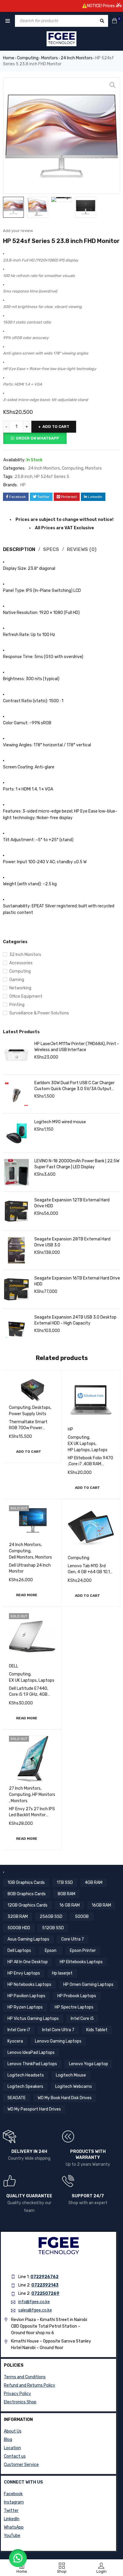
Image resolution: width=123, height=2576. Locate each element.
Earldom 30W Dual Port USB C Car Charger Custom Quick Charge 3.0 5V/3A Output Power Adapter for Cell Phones (74, 1086)
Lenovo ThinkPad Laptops (32, 2064)
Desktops (41, 1408)
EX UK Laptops (82, 1444)
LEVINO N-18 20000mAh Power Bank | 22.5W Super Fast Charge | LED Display (77, 1164)
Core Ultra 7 (73, 1939)
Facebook (13, 2494)
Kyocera (15, 2041)
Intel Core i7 (19, 2030)
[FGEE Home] (61, 39)
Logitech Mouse (71, 2075)
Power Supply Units (28, 1414)
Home (9, 58)
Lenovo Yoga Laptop (89, 2064)
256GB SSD (51, 1917)
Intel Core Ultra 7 (58, 2030)
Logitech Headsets (26, 2075)
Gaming (17, 980)
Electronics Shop (20, 2402)
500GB (82, 1917)
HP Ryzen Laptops (25, 2007)
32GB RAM (18, 1917)
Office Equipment (26, 996)
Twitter (11, 2511)
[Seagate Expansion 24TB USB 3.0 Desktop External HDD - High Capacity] (16, 1328)
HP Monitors (44, 1795)
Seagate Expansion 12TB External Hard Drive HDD (72, 1203)
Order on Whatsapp (37, 438)
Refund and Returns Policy (30, 2385)
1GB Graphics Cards (26, 1883)
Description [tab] (19, 549)
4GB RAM (94, 1883)
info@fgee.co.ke (34, 2302)
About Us (13, 2431)
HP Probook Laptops (77, 1996)
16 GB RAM (70, 1905)
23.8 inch (24, 477)
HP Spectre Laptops (74, 2007)
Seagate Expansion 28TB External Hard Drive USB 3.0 (72, 1242)
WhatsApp (14, 2527)
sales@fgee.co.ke (35, 2310)
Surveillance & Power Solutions (39, 1013)
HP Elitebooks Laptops (81, 1962)
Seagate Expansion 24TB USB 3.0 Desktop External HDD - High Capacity (75, 1320)
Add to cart (56, 427)
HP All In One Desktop (28, 1962)
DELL (14, 1666)
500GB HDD (19, 1928)
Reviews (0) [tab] (82, 549)
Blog (8, 2440)
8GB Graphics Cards (27, 1894)
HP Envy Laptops (24, 1973)
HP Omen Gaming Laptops (88, 1985)
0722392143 (45, 2285)
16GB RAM (101, 1905)
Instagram (14, 2502)
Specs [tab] (51, 549)
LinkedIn (12, 2519)
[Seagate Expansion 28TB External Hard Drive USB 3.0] (16, 1250)
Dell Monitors (21, 1557)
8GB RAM (66, 1894)
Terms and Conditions (25, 2377)
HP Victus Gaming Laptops (33, 2019)
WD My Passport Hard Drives (34, 2109)
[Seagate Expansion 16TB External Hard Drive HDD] (16, 1289)
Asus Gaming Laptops (28, 1939)
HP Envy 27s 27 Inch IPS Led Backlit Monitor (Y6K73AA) (32, 1815)
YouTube (12, 2536)
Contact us (15, 2456)
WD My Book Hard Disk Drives (65, 2098)
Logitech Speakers (25, 2087)
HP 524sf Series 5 (52, 477)
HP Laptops (79, 1450)
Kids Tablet (97, 2030)
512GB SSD (53, 1928)
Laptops (100, 1450)
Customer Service (21, 2465)
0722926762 (44, 2277)
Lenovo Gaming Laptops (58, 2041)
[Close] (119, 4)
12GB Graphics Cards (27, 1905)
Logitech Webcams (74, 2087)
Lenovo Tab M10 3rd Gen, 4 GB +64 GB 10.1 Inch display (89, 1572)
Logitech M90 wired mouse (60, 1122)
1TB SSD (65, 1883)
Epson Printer (83, 1951)
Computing (28, 58)
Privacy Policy (17, 2394)
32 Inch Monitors (25, 955)
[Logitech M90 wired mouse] (16, 1133)
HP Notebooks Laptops (29, 1985)
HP (23, 485)
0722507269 (45, 2293)
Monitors (50, 58)
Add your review (18, 231)
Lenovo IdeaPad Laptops (31, 2053)
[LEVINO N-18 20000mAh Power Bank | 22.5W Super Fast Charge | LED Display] (16, 1172)
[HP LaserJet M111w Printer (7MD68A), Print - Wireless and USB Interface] (16, 1055)
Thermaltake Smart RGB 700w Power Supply (28, 1428)
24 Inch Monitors (77, 58)
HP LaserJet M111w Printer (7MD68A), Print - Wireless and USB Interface (77, 1047)
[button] (113, 85)
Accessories (21, 963)
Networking (20, 988)
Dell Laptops (19, 1951)
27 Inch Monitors (25, 1788)
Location (12, 2448)
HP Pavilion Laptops (26, 1996)
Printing (17, 1005)
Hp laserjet (62, 1973)
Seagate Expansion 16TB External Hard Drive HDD (77, 1281)
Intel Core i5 (82, 2019)
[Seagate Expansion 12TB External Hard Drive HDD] (16, 1211)
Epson (51, 1951)
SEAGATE (17, 2098)
